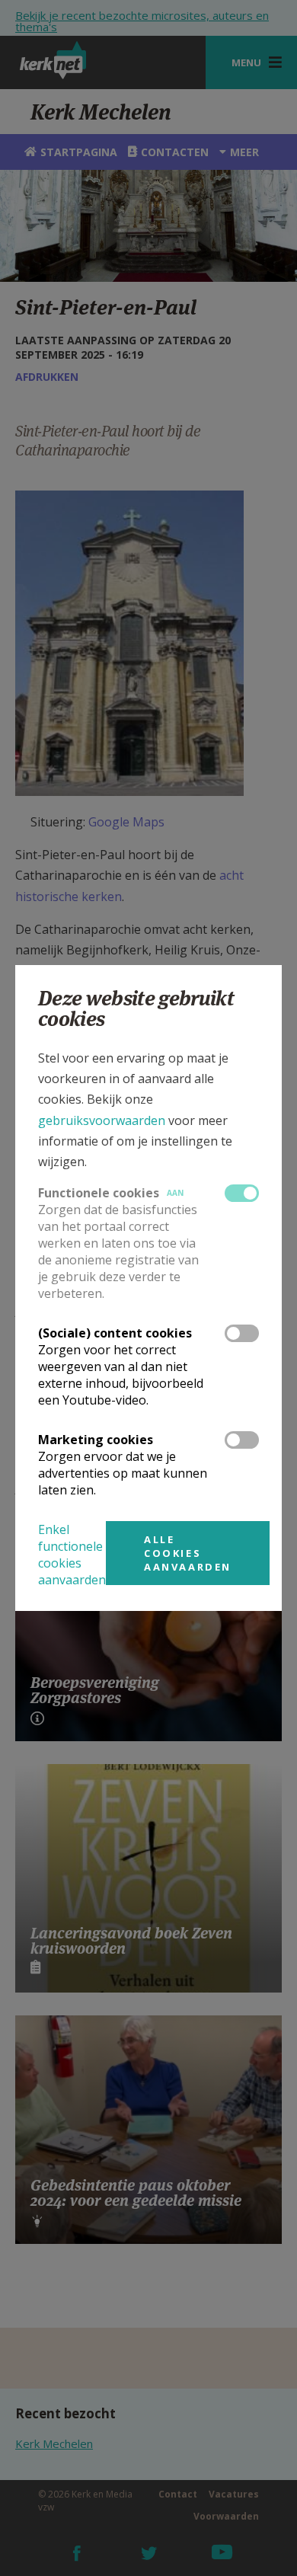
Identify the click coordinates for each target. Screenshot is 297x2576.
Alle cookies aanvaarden (188, 1553)
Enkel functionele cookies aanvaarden (72, 1555)
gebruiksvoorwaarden (102, 1120)
